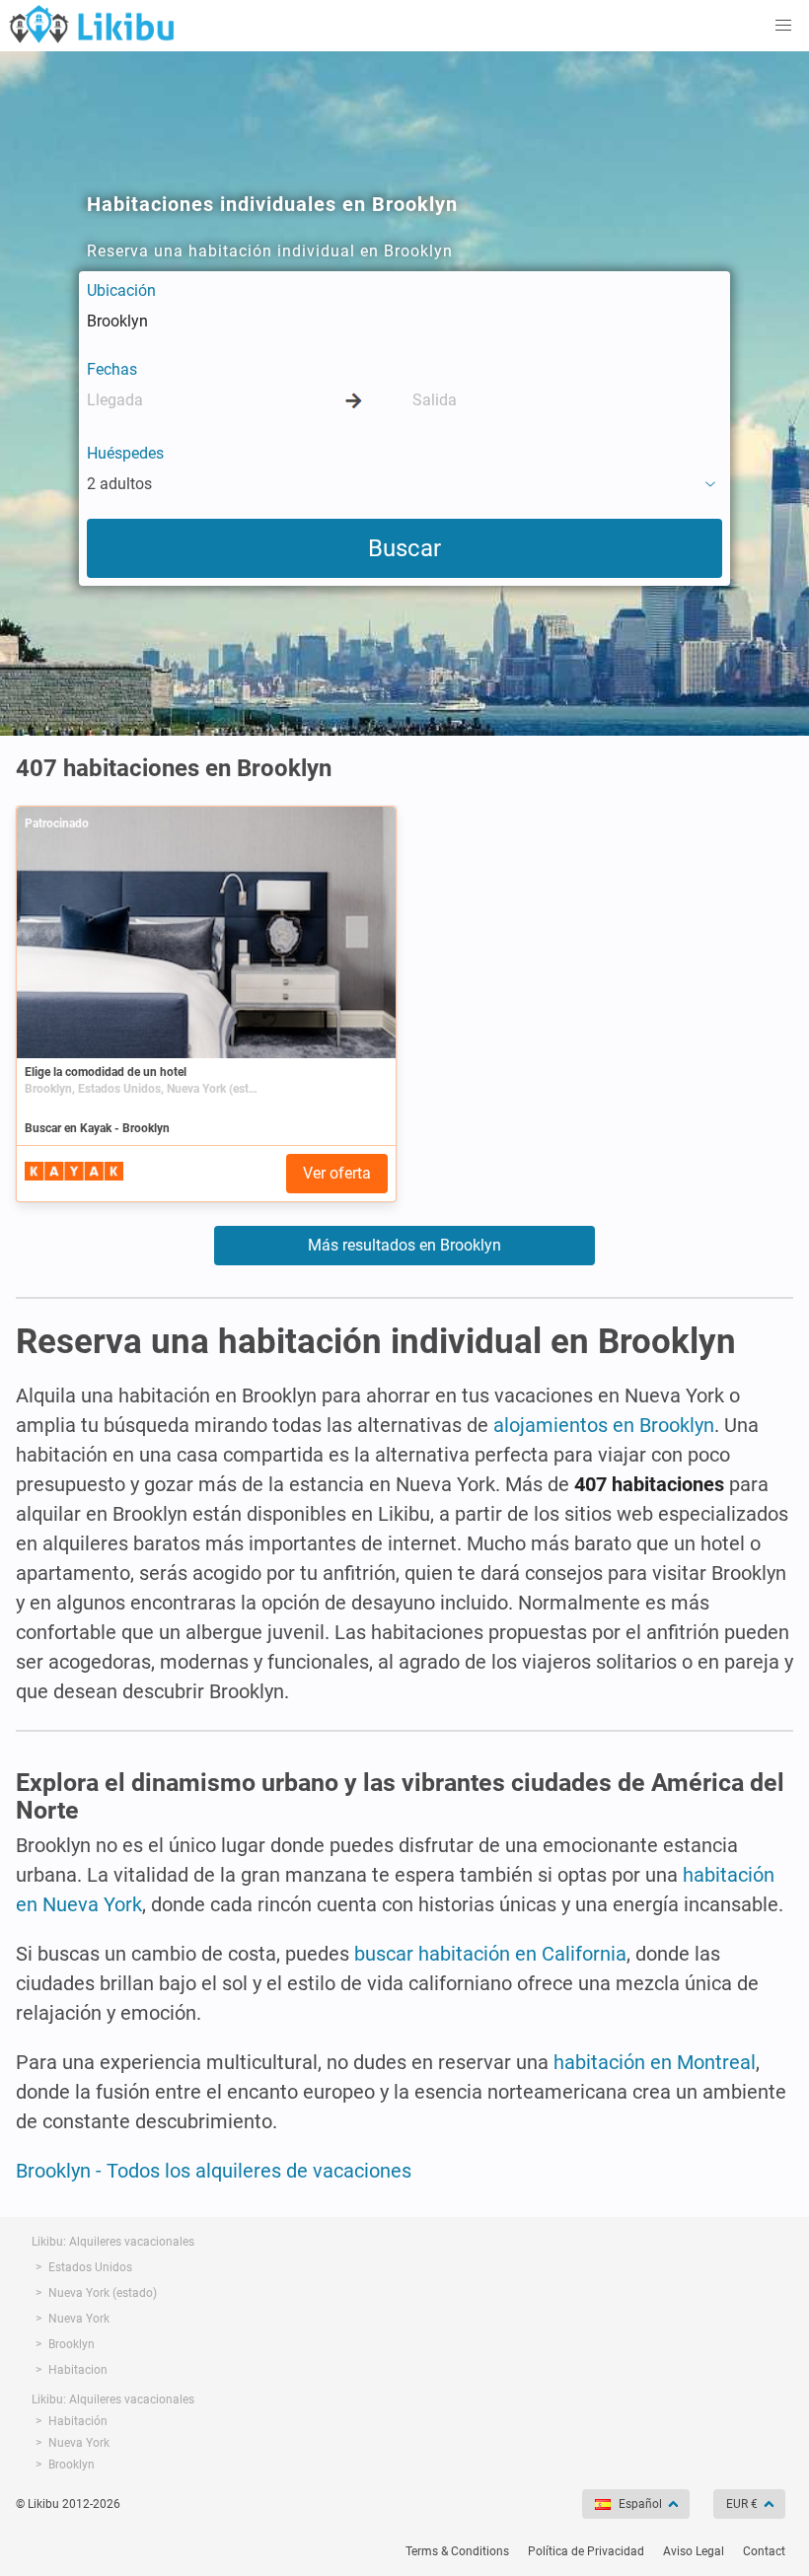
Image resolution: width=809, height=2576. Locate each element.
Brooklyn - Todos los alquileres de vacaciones (214, 2171)
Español (640, 2504)
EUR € (742, 2504)
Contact (764, 2551)
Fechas (112, 369)
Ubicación (121, 290)
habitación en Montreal (655, 2062)
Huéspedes (125, 453)
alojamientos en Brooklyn (604, 1425)
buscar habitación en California (490, 1954)
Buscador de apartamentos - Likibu (92, 24)
